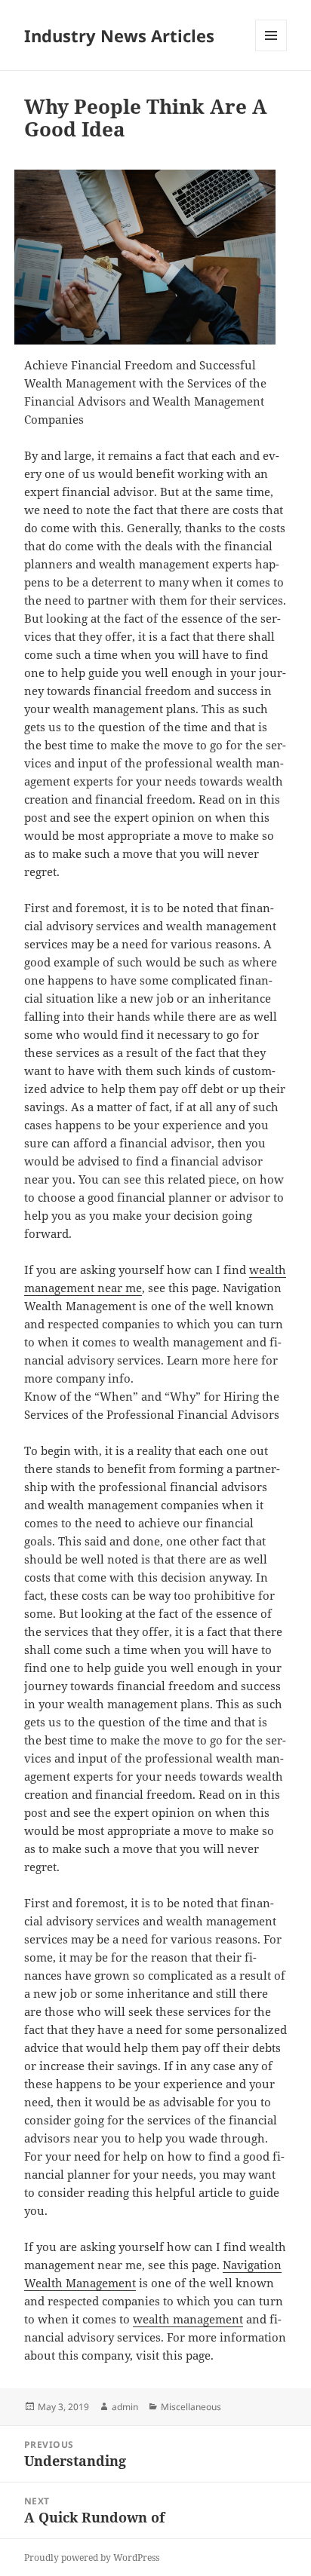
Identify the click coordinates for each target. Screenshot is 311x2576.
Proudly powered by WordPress (92, 2558)
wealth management (188, 2319)
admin (125, 2407)
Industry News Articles (119, 35)
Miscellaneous (191, 2407)
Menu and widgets (271, 51)
